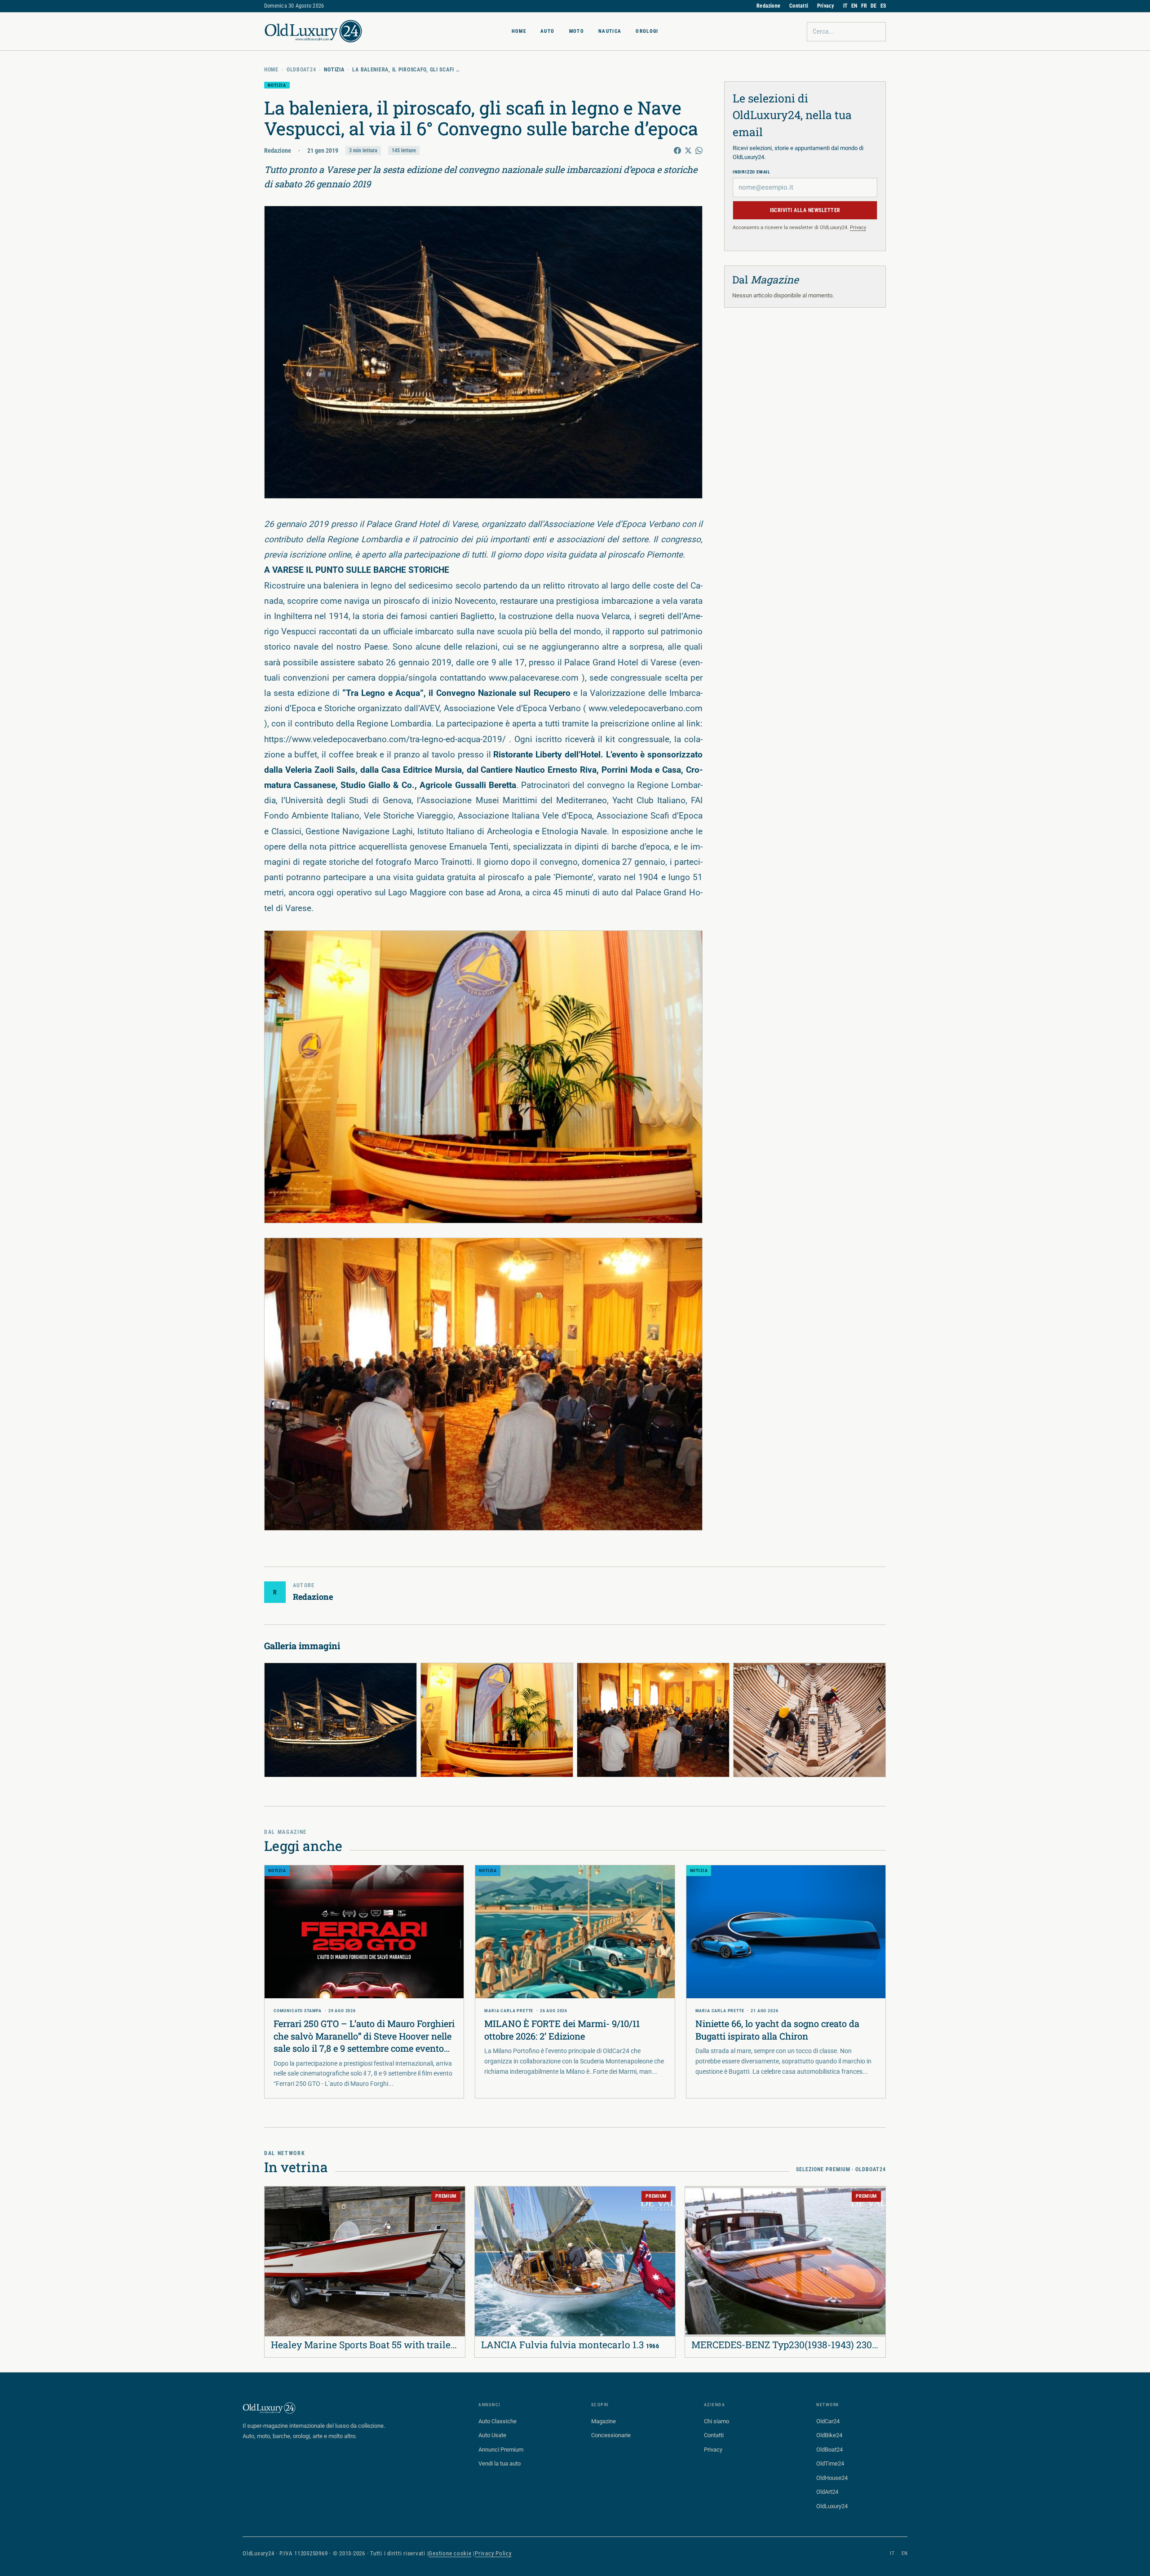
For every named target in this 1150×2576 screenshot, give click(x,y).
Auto (547, 31)
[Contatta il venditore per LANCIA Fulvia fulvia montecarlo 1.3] (487, 2199)
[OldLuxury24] (314, 31)
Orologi (647, 31)
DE (874, 6)
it (892, 2553)
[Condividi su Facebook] (677, 150)
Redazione (768, 6)
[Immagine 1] (341, 1720)
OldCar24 (828, 2421)
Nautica (610, 31)
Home (519, 31)
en (905, 2553)
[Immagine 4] (809, 1720)
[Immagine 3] (653, 1720)
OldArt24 (827, 2492)
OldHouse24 (832, 2478)
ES (883, 6)
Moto (577, 31)
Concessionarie (611, 2435)
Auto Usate (492, 2435)
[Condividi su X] (688, 150)
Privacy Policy (493, 2553)
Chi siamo (717, 2421)
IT (845, 6)
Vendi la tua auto (500, 2463)
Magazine (604, 2421)
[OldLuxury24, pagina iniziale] (270, 2408)
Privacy (826, 6)
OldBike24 (829, 2435)
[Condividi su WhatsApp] (699, 150)
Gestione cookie (450, 2553)
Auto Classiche (498, 2421)
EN (854, 6)
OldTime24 (830, 2463)
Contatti (799, 6)
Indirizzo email (752, 172)
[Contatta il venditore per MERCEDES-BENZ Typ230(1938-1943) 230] (698, 2199)
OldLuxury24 (832, 2506)
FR (864, 6)
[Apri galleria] (483, 352)
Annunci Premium (501, 2450)
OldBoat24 (301, 70)
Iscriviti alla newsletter (805, 210)
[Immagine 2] (497, 1720)
